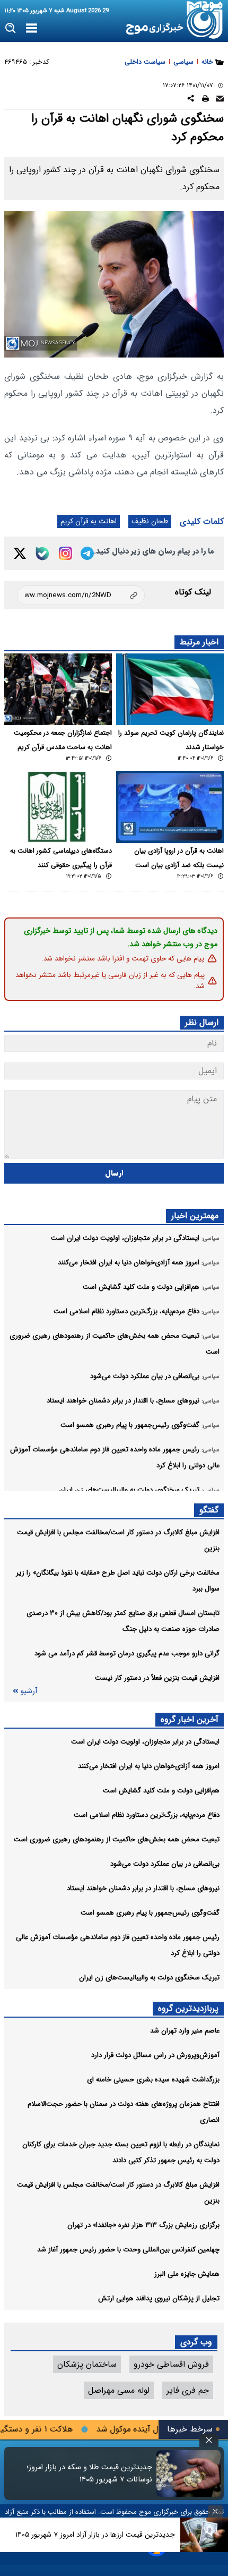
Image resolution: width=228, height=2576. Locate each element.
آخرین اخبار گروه (190, 1719)
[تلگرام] (87, 553)
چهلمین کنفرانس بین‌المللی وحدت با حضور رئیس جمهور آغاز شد (128, 2250)
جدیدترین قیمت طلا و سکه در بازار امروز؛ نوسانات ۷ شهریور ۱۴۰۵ (89, 2473)
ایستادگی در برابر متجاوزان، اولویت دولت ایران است (145, 1742)
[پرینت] (205, 100)
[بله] (42, 554)
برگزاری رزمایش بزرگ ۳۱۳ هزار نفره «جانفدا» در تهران (143, 2225)
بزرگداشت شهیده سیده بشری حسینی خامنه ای (153, 2080)
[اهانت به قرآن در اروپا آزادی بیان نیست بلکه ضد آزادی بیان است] (170, 807)
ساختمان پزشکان (87, 2364)
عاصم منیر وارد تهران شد (185, 2031)
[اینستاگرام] (65, 553)
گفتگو (209, 1510)
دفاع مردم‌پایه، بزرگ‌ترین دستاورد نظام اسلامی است (147, 1815)
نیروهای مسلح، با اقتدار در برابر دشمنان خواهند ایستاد (143, 1888)
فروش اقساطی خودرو (171, 2364)
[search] (11, 28)
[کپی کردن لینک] (81, 595)
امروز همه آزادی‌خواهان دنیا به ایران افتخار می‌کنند (149, 1766)
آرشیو (29, 1691)
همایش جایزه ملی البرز (187, 2274)
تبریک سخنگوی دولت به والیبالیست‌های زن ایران (149, 1978)
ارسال (114, 1173)
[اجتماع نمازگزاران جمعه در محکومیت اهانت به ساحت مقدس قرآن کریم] (58, 689)
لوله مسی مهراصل (119, 2390)
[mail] (220, 100)
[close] (209, 2440)
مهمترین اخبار (195, 1216)
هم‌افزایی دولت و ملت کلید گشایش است (161, 1791)
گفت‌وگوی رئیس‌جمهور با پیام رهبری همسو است (150, 1913)
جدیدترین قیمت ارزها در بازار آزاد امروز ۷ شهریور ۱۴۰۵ (95, 2535)
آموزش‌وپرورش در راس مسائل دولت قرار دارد (155, 2055)
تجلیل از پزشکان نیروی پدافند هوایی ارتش (159, 2298)
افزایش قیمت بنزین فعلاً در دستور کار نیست (157, 1678)
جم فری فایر (188, 2390)
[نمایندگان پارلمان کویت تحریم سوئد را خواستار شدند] (170, 689)
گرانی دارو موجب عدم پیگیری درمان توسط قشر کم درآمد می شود (127, 1653)
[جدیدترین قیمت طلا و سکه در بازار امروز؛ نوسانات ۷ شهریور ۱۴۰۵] (188, 2473)
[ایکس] (20, 553)
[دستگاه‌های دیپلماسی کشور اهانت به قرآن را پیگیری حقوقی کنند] (58, 807)
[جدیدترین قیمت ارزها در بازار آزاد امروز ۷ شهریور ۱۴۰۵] (204, 2535)
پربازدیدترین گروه (188, 2008)
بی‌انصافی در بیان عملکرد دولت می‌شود (165, 1864)
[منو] (32, 29)
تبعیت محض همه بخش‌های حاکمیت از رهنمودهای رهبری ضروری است (117, 1839)
